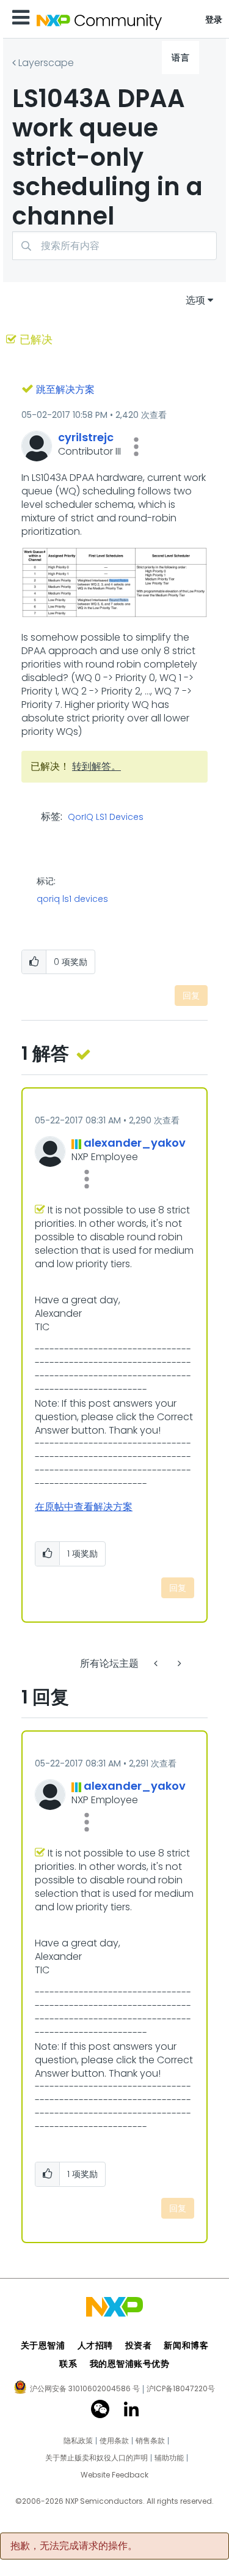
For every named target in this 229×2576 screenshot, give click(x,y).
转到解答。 (96, 766)
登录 (214, 20)
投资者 (139, 2345)
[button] (136, 447)
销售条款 (150, 2441)
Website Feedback (114, 2475)
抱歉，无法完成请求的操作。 (74, 2546)
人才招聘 (95, 2345)
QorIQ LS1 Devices (106, 817)
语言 (180, 58)
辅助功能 (169, 2458)
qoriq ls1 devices (72, 899)
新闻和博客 (186, 2345)
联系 (68, 2364)
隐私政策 (78, 2441)
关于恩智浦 (43, 2345)
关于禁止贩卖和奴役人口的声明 (96, 2458)
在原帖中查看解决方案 (84, 1507)
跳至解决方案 (65, 389)
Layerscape (46, 63)
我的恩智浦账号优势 (130, 2364)
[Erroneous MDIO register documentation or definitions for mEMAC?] (178, 1663)
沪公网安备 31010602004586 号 (85, 2389)
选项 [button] (195, 300)
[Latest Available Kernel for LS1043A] (157, 1663)
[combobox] (114, 246)
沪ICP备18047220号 (181, 2389)
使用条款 (114, 2441)
